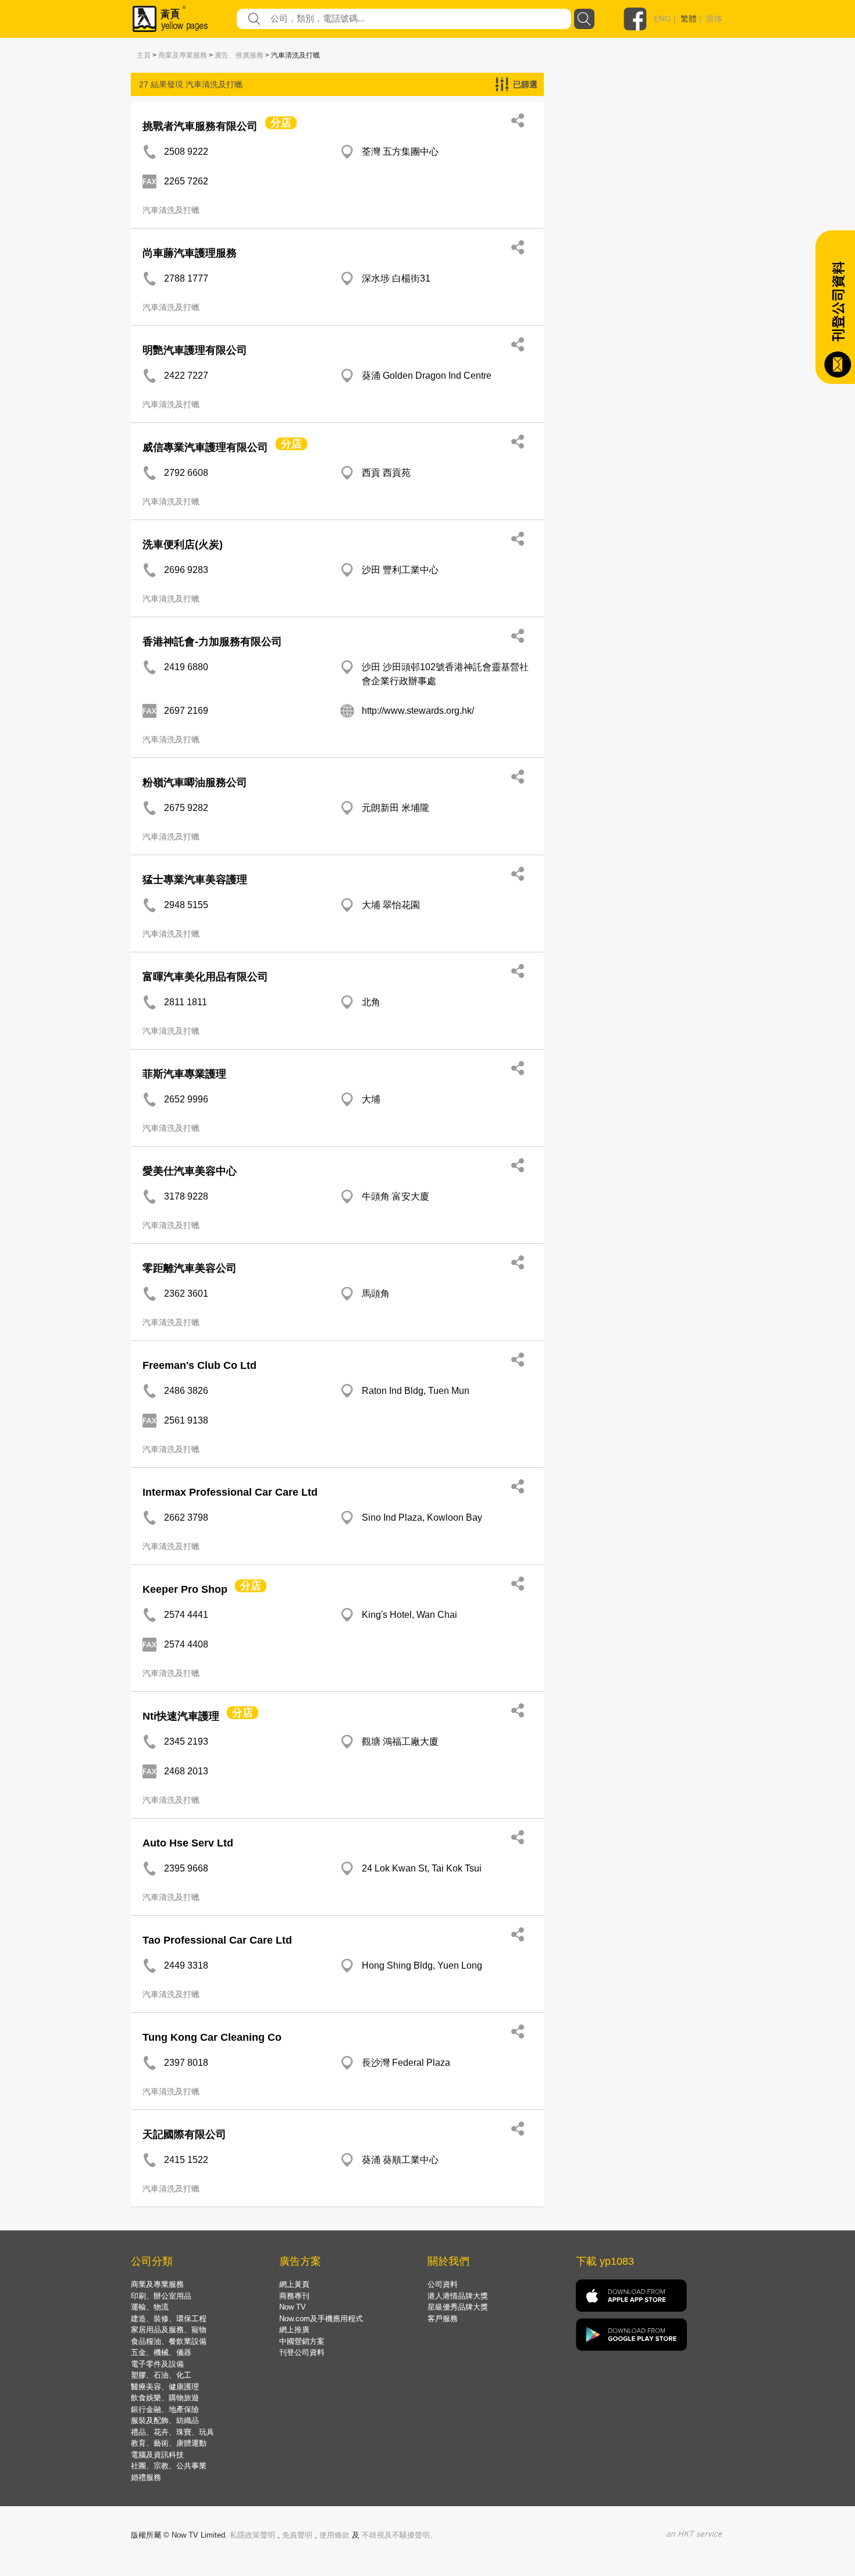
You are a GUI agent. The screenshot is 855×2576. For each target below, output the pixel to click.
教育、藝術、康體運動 (169, 2443)
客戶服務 (443, 2319)
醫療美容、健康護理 (165, 2387)
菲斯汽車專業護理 (184, 1074)
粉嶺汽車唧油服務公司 (195, 782)
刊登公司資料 (302, 2352)
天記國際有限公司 (184, 2134)
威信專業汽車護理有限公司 (205, 447)
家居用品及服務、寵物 (169, 2330)
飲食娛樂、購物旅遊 (165, 2398)
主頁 (144, 55)
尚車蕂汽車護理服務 (190, 253)
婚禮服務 (146, 2477)
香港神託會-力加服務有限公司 (212, 642)
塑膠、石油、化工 (161, 2375)
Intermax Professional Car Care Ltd (230, 1492)
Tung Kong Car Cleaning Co (212, 2037)
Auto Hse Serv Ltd (188, 1843)
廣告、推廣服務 (239, 55)
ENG (662, 19)
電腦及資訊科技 (157, 2455)
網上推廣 (294, 2330)
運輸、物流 (150, 2307)
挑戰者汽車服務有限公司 (200, 126)
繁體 (689, 19)
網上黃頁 (294, 2284)
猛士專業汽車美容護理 (195, 880)
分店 (281, 123)
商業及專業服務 (183, 55)
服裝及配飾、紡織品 (165, 2420)
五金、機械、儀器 (161, 2352)
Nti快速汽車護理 (181, 1716)
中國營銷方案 (302, 2341)
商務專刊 (294, 2296)
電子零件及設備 (157, 2364)
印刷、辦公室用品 (161, 2296)
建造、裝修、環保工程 (169, 2319)
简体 (714, 19)
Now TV (293, 2307)
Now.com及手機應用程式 (321, 2319)
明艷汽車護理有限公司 (195, 350)
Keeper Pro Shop (185, 1589)
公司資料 (443, 2284)
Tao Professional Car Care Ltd (217, 1940)
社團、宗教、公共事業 (169, 2466)
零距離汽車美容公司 (190, 1268)
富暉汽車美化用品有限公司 (205, 977)
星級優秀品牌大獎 (458, 2307)
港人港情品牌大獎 (458, 2296)
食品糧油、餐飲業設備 (169, 2341)
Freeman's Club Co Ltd (199, 1365)
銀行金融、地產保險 (165, 2409)
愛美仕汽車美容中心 (190, 1171)
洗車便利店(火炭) (183, 545)
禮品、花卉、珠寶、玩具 (172, 2432)
